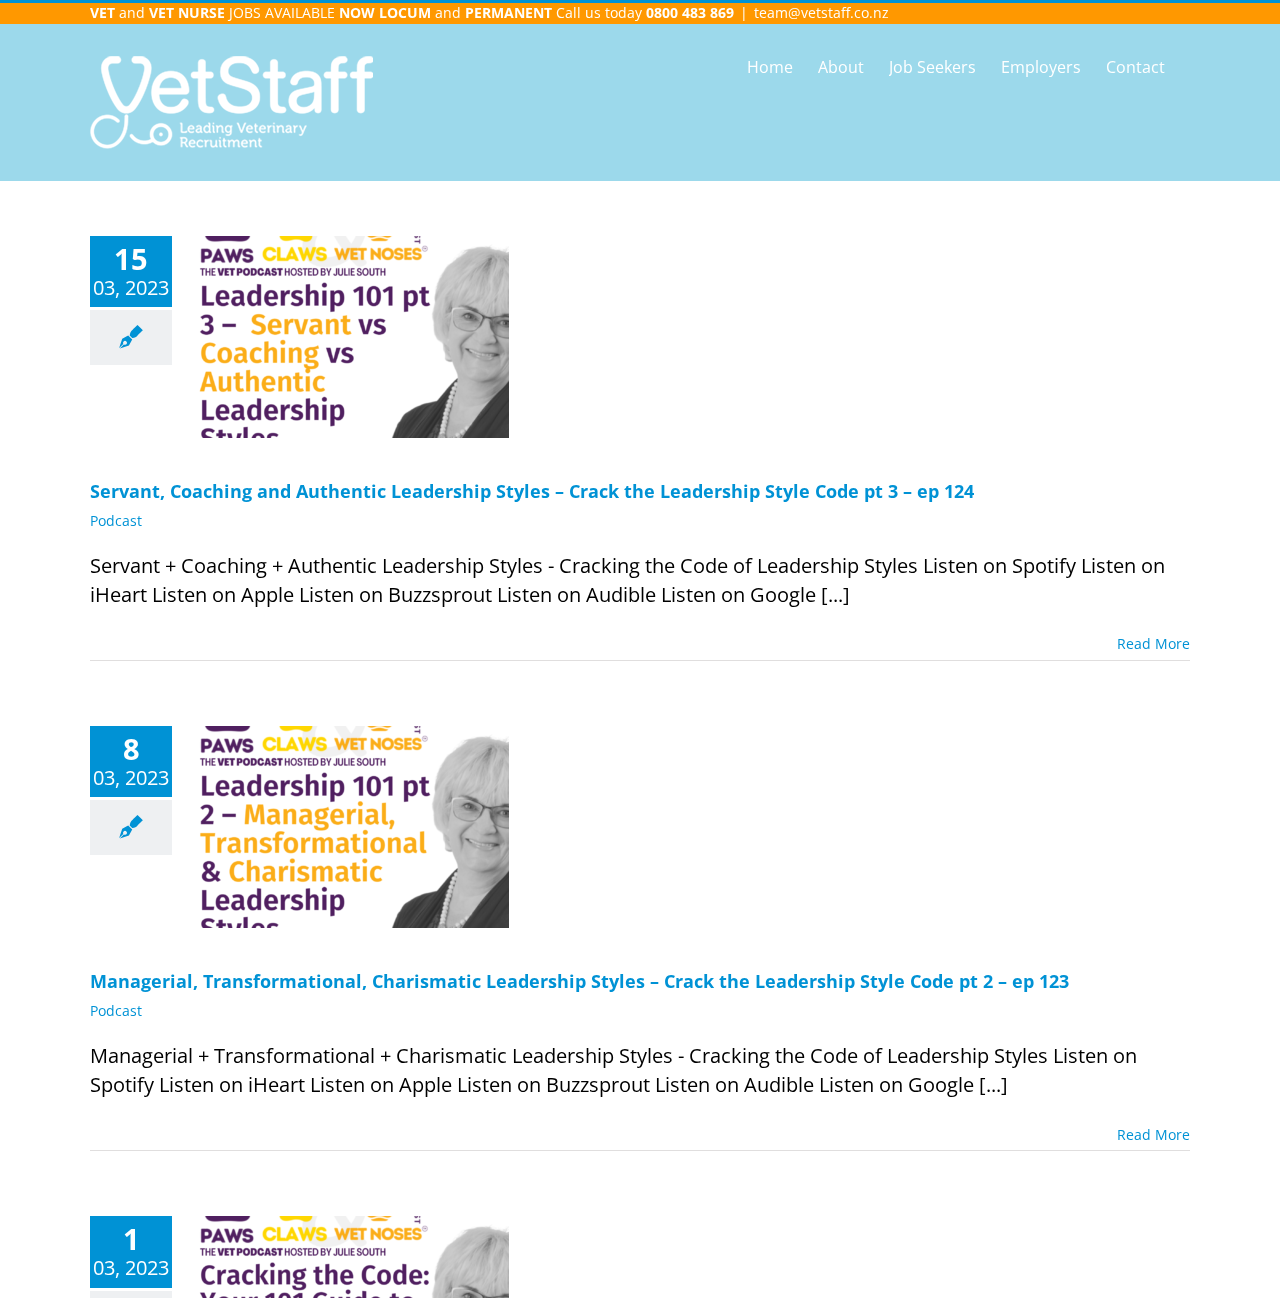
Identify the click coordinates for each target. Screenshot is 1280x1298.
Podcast (116, 520)
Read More (1153, 643)
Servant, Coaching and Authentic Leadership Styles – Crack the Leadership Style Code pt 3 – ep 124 (532, 491)
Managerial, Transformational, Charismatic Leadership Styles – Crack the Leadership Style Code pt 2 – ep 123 (579, 981)
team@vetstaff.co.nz (821, 12)
